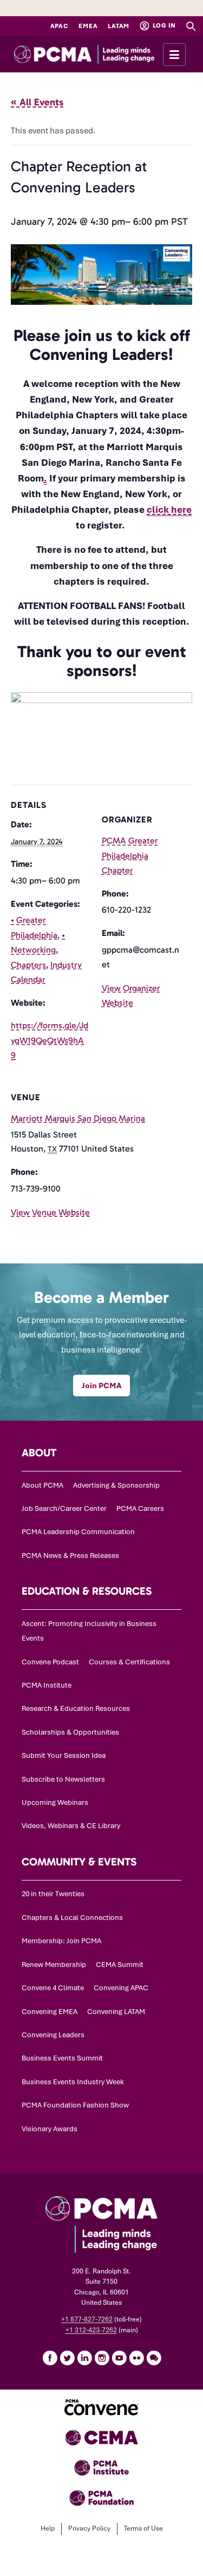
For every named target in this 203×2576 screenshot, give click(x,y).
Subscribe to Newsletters (63, 1779)
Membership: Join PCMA (61, 1941)
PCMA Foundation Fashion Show (75, 2105)
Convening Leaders (53, 2035)
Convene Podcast (50, 1662)
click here (169, 510)
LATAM (119, 26)
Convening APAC (121, 1988)
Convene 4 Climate (53, 1988)
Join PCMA (101, 1386)
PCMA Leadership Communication (78, 1532)
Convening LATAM (116, 2012)
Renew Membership (54, 1965)
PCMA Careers (140, 1508)
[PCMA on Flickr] (136, 2358)
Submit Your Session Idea (64, 1755)
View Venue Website (50, 1212)
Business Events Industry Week (73, 2082)
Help (48, 2528)
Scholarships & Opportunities (70, 1732)
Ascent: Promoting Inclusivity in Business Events (89, 1631)
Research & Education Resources (76, 1708)
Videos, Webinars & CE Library (71, 1826)
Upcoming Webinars (55, 1802)
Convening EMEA (50, 2012)
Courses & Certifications (129, 1662)
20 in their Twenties (53, 1894)
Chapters (28, 965)
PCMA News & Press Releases (70, 1555)
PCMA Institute (47, 1685)
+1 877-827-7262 (87, 2319)
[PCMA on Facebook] (50, 2358)
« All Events (37, 102)
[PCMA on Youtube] (119, 2358)
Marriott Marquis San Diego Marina (78, 1118)
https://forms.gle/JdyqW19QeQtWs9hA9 (50, 1040)
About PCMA (42, 1485)
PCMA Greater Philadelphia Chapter (130, 855)
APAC (60, 26)
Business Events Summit (62, 2058)
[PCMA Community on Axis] (154, 2358)
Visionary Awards (50, 2129)
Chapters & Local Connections (72, 1918)
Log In (163, 25)
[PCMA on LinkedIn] (84, 2358)
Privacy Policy (89, 2528)
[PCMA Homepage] (101, 54)
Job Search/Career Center (64, 1508)
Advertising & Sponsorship (116, 1485)
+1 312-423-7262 (91, 2330)
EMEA (88, 26)
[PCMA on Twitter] (67, 2358)
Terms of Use (143, 2528)
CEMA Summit (120, 1965)
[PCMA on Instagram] (102, 2358)
